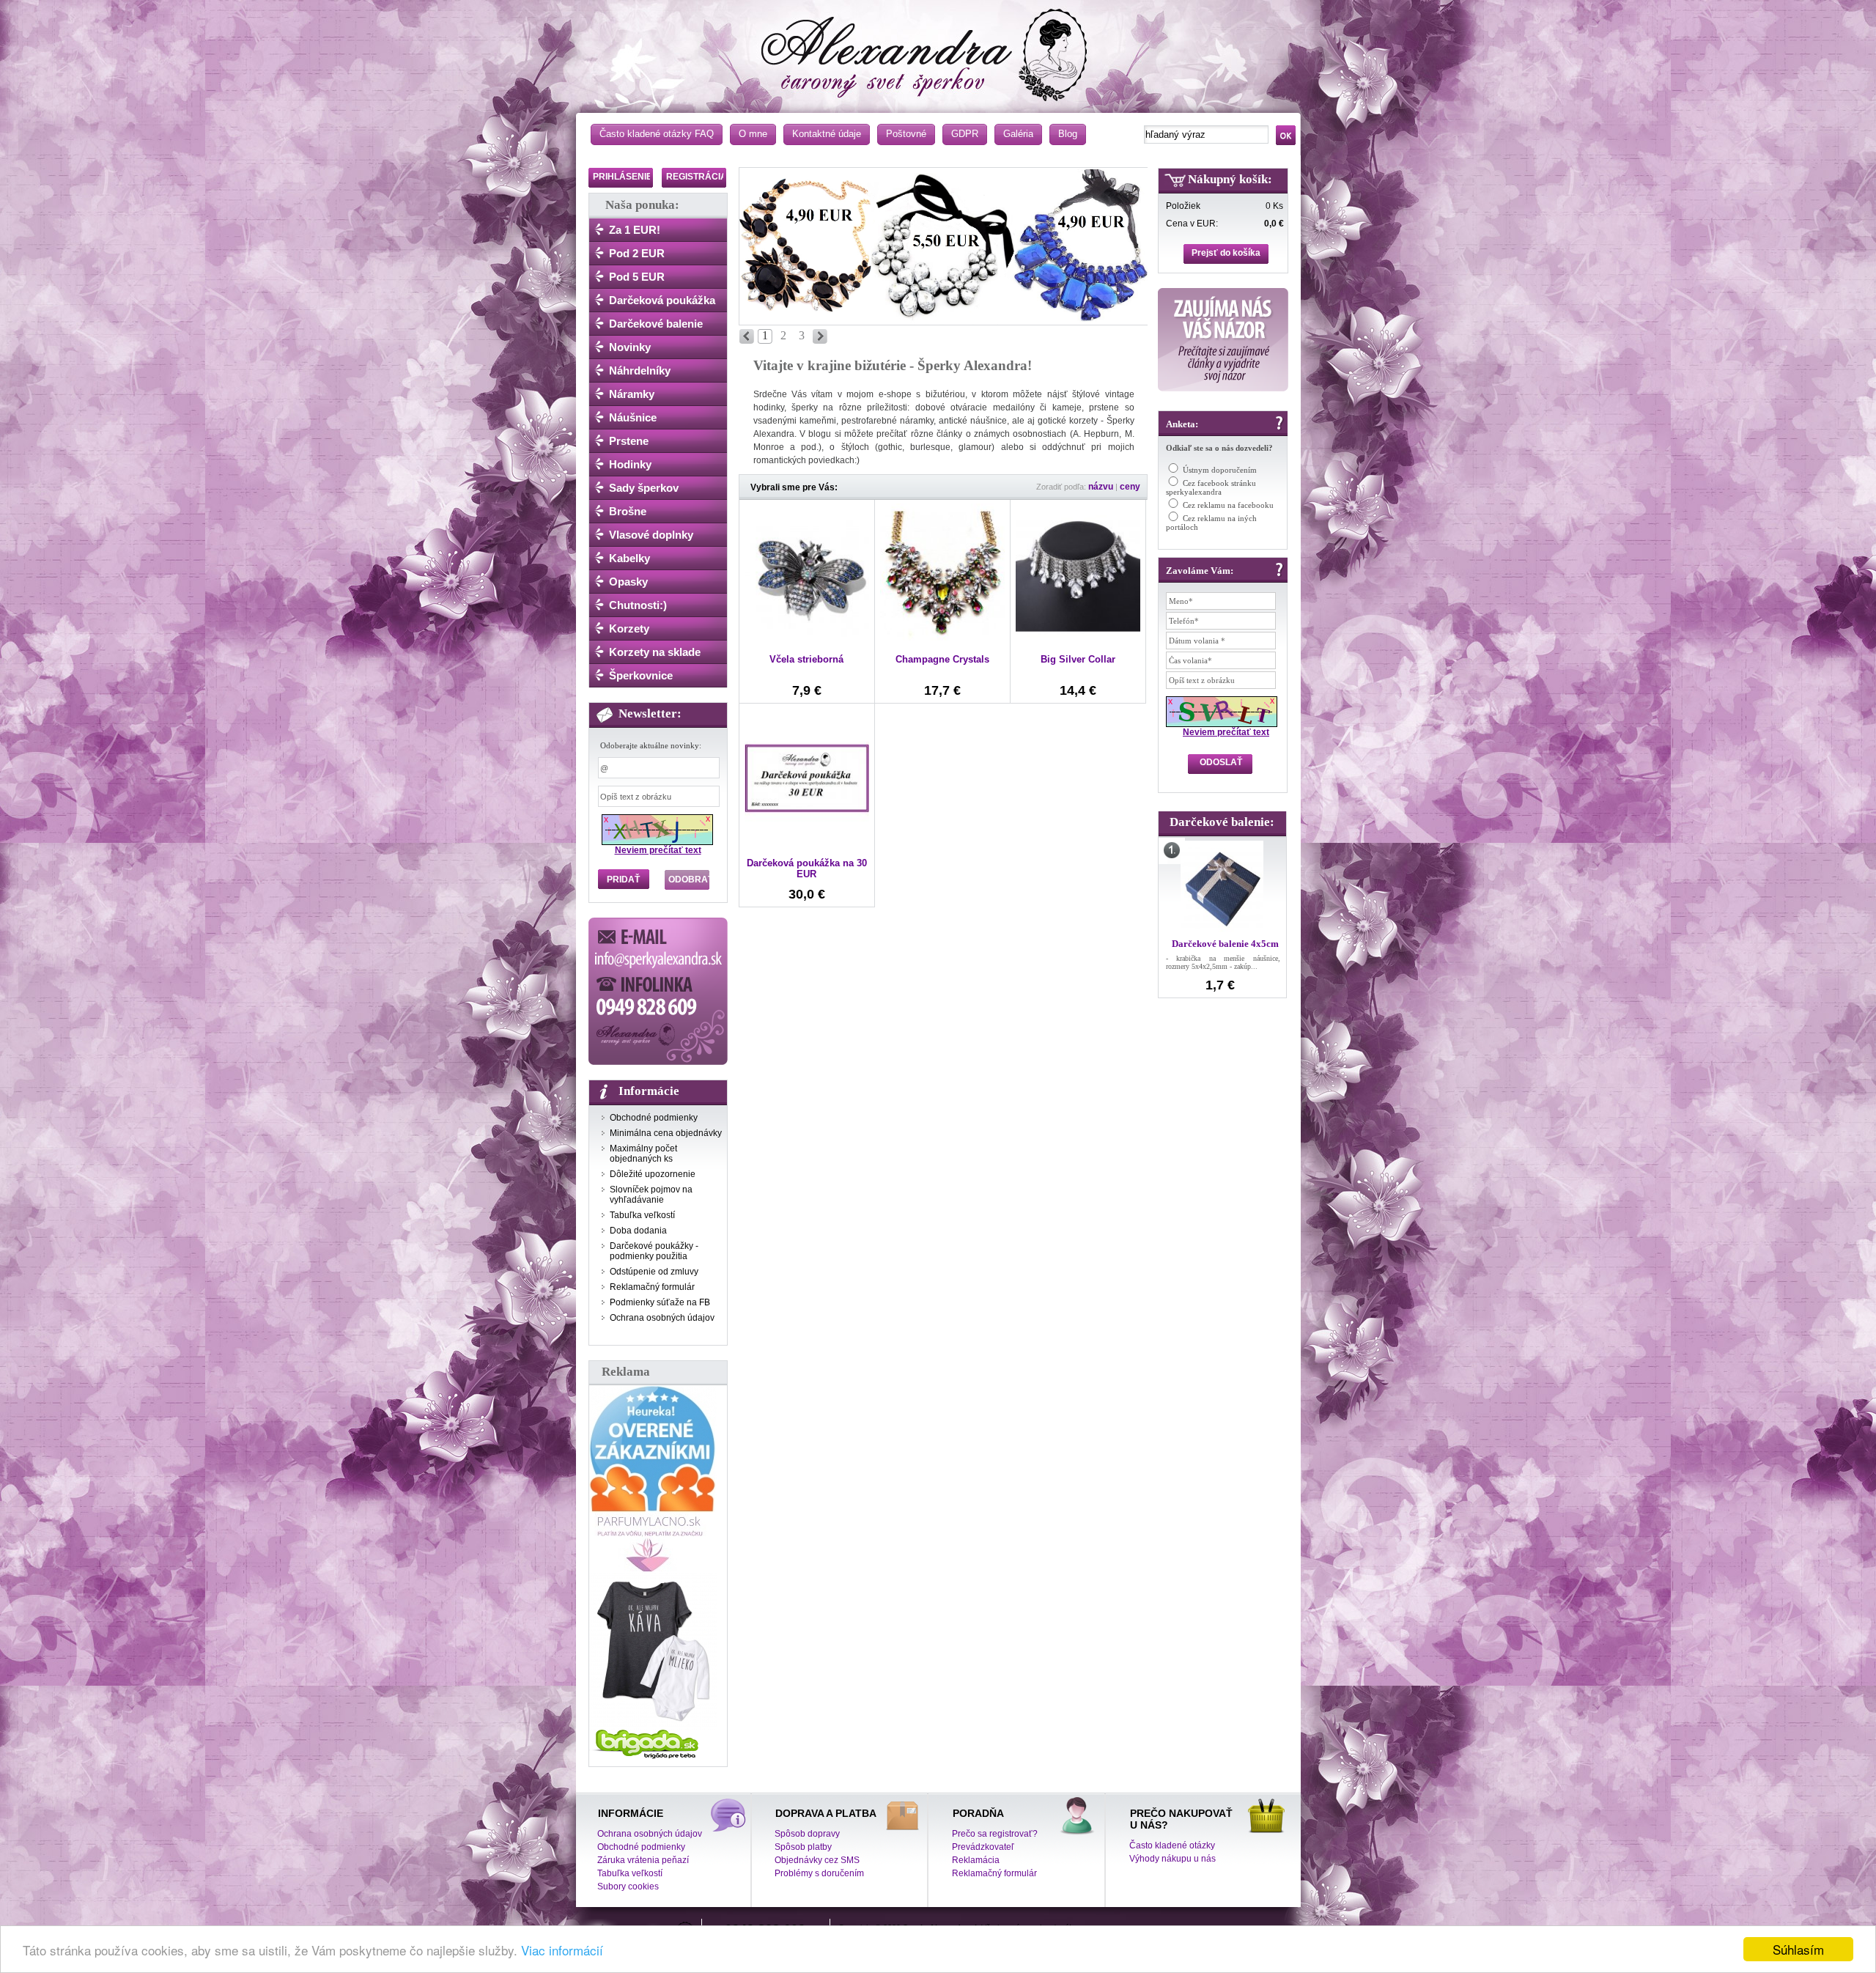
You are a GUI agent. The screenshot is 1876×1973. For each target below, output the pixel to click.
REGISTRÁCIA (697, 177)
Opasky (628, 582)
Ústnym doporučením (1220, 470)
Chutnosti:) (638, 605)
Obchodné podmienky (654, 1118)
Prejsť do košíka (1226, 253)
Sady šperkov (644, 488)
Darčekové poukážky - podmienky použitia (654, 1251)
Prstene (629, 441)
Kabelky (629, 558)
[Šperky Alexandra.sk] (942, 48)
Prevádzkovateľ (983, 1847)
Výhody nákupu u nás (1172, 1859)
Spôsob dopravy (807, 1834)
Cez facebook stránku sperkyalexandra (1211, 487)
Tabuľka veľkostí (642, 1215)
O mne (753, 134)
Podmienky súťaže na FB (660, 1302)
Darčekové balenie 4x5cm (1225, 944)
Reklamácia (976, 1860)
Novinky (630, 347)
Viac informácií (562, 1950)
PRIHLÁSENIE (623, 177)
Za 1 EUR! (635, 230)
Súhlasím (1798, 1949)
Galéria (1018, 134)
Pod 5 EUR (637, 277)
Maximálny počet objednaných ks (643, 1154)
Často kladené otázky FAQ (657, 134)
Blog (1068, 134)
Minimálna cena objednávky (666, 1133)
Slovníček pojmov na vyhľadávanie (651, 1195)
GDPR (965, 134)
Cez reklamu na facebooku (1228, 505)
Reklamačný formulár (652, 1287)
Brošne (628, 511)
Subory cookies (628, 1887)
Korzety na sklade (655, 652)
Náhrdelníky (640, 370)
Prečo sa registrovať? (995, 1834)
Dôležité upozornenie (653, 1174)
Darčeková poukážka (662, 300)
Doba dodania (638, 1231)
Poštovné (906, 134)
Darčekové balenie (656, 324)
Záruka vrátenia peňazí (643, 1860)
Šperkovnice (641, 675)
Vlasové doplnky (651, 535)
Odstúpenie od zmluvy (654, 1272)
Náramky (632, 394)
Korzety (629, 628)
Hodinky (630, 464)
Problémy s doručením (819, 1873)
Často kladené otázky (1172, 1845)
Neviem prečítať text (658, 850)
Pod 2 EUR (637, 253)
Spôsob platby (803, 1847)
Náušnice (633, 417)
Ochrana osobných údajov (662, 1318)
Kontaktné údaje (827, 134)
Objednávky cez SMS (817, 1860)
